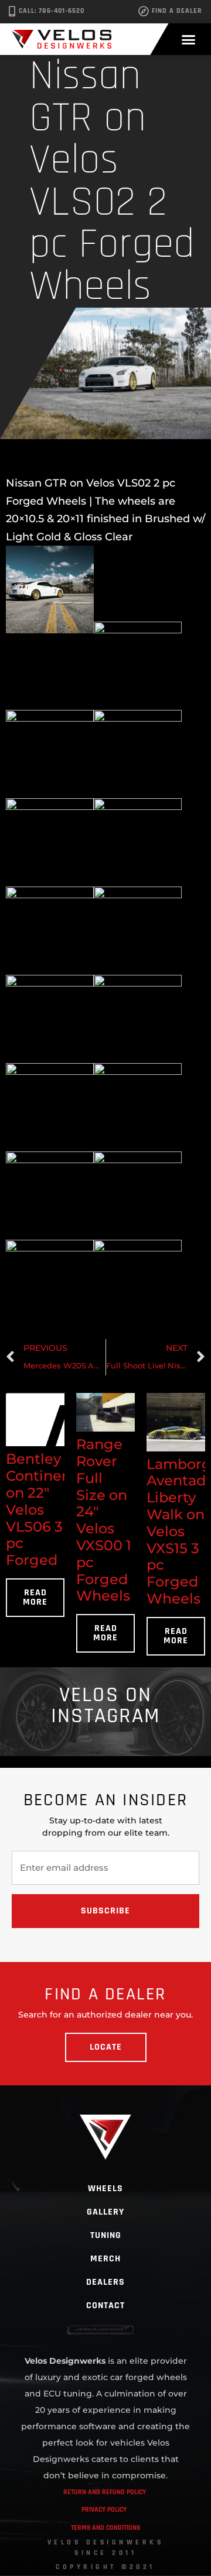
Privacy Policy (104, 2510)
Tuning (106, 2235)
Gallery (105, 2212)
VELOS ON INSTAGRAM (105, 1706)
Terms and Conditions (105, 2528)
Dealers (105, 2282)
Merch (105, 2259)
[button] (189, 39)
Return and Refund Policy (105, 2492)
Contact (105, 2306)
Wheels (105, 2189)
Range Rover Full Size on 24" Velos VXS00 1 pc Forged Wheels (104, 1520)
